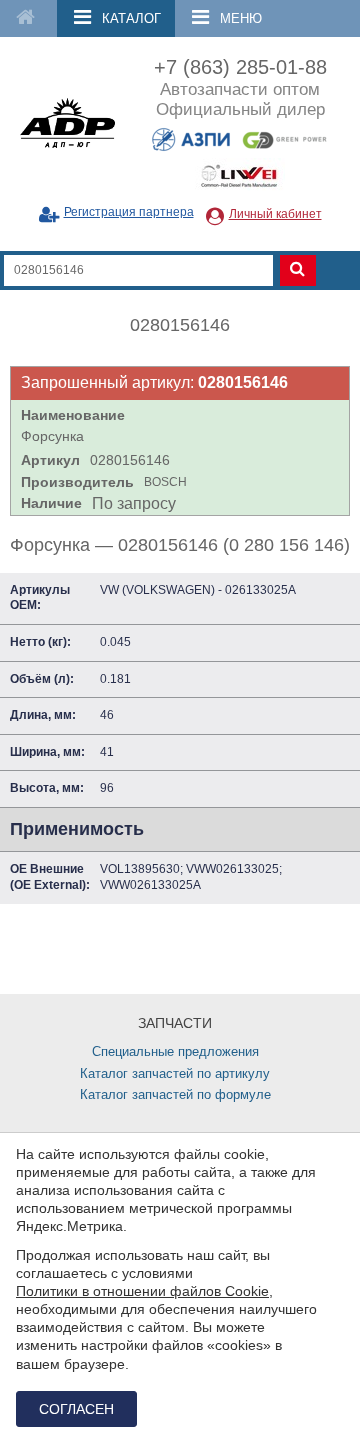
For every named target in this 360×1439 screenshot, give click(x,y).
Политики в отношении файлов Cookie (142, 1291)
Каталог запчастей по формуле (175, 1094)
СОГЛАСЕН (76, 1409)
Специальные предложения (175, 1051)
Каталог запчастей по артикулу (175, 1073)
